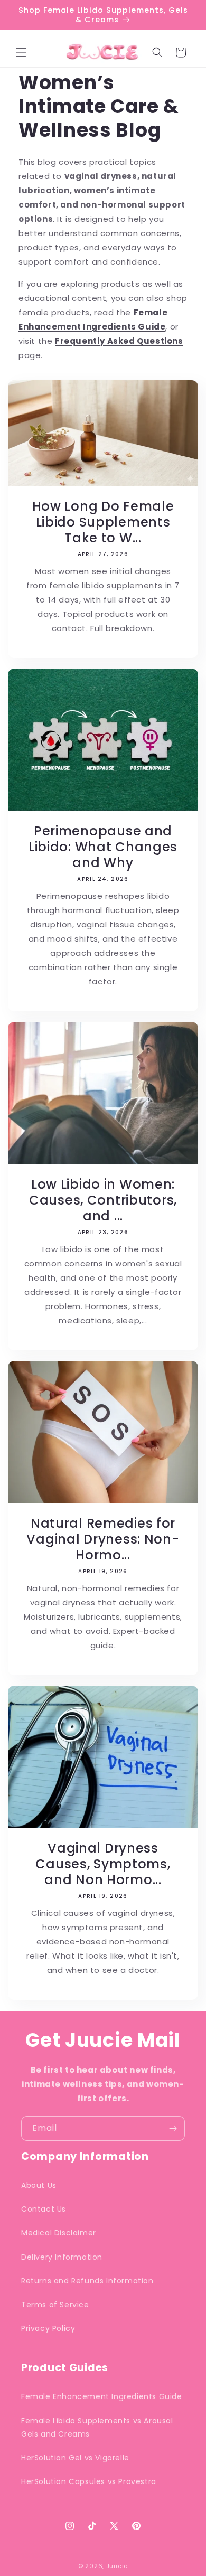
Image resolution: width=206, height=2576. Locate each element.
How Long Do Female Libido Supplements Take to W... (103, 522)
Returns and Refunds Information (87, 2281)
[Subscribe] (173, 2128)
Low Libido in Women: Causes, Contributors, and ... (103, 1200)
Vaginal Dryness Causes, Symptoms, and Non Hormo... (103, 1864)
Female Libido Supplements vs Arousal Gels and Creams (97, 2427)
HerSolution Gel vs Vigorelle (75, 2458)
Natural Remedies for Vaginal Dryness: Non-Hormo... (103, 1539)
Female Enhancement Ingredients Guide (102, 2396)
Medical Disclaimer (59, 2233)
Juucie (117, 2566)
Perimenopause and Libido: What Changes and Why (103, 847)
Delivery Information (62, 2257)
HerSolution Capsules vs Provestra (89, 2481)
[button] (21, 52)
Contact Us (44, 2209)
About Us (39, 2185)
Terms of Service (55, 2305)
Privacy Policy (48, 2328)
